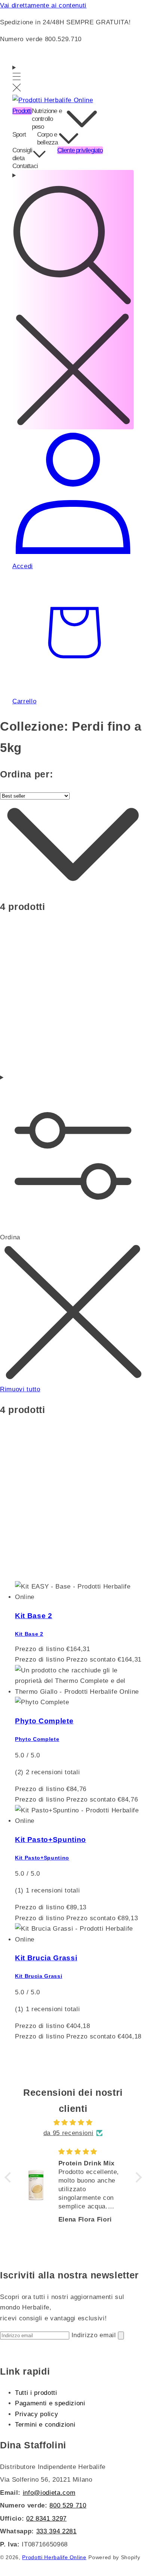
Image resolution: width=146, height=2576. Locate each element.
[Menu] (17, 79)
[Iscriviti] (121, 2336)
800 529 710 (68, 2505)
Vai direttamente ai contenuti (43, 5)
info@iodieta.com (49, 2493)
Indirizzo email (95, 2335)
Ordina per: (26, 774)
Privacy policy (36, 2414)
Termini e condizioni (45, 2424)
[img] (73, 2123)
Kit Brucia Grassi (46, 1958)
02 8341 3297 (46, 2518)
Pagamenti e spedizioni (50, 2403)
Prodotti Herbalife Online (54, 2557)
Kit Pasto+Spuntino (51, 1840)
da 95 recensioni (69, 2133)
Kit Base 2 (34, 1616)
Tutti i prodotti (36, 2393)
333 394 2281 (57, 2531)
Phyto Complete (44, 1721)
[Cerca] (73, 300)
